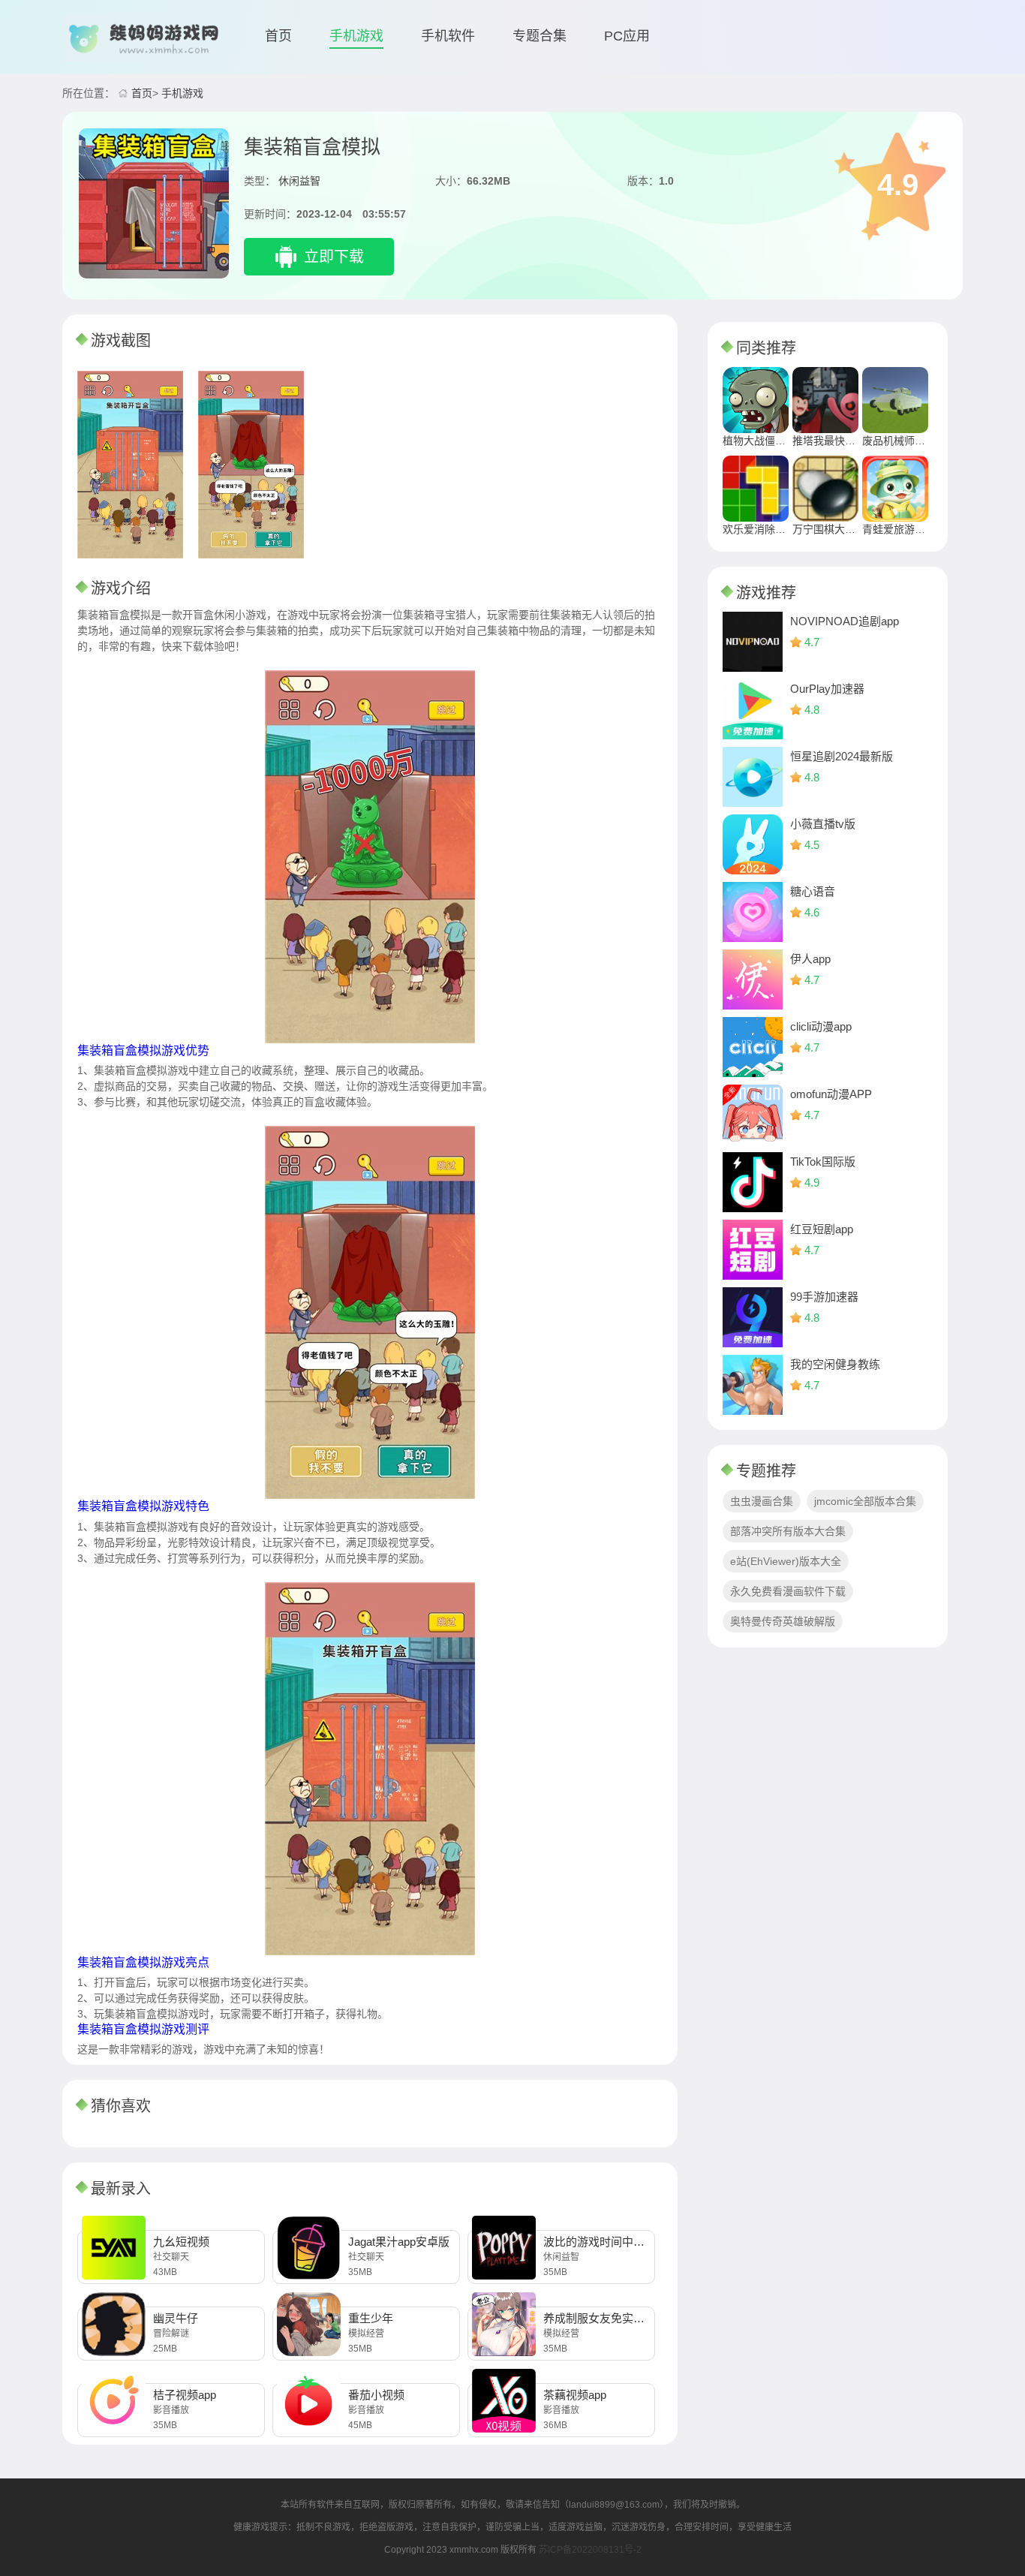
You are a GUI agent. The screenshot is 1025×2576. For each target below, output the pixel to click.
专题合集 (540, 36)
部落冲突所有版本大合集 (788, 1531)
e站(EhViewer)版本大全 (786, 1561)
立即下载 (334, 257)
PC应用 (627, 36)
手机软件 (448, 36)
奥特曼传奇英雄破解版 (783, 1621)
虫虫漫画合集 (762, 1501)
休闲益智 (299, 181)
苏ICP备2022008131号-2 (590, 2550)
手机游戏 (356, 36)
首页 (278, 36)
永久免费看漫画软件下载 (788, 1591)
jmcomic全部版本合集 (865, 1501)
